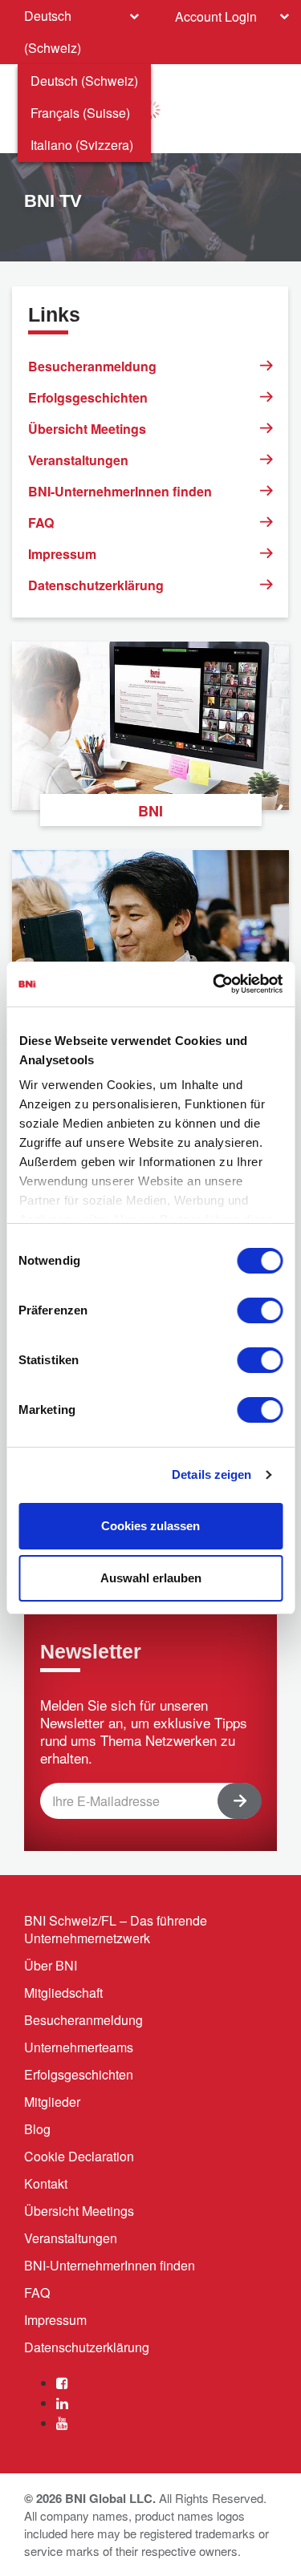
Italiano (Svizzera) (82, 145)
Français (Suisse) (80, 113)
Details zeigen (212, 1474)
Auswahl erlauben (151, 1578)
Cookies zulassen (150, 1526)
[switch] (260, 1310)
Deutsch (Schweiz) (84, 81)
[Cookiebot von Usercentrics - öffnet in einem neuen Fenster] (214, 984)
